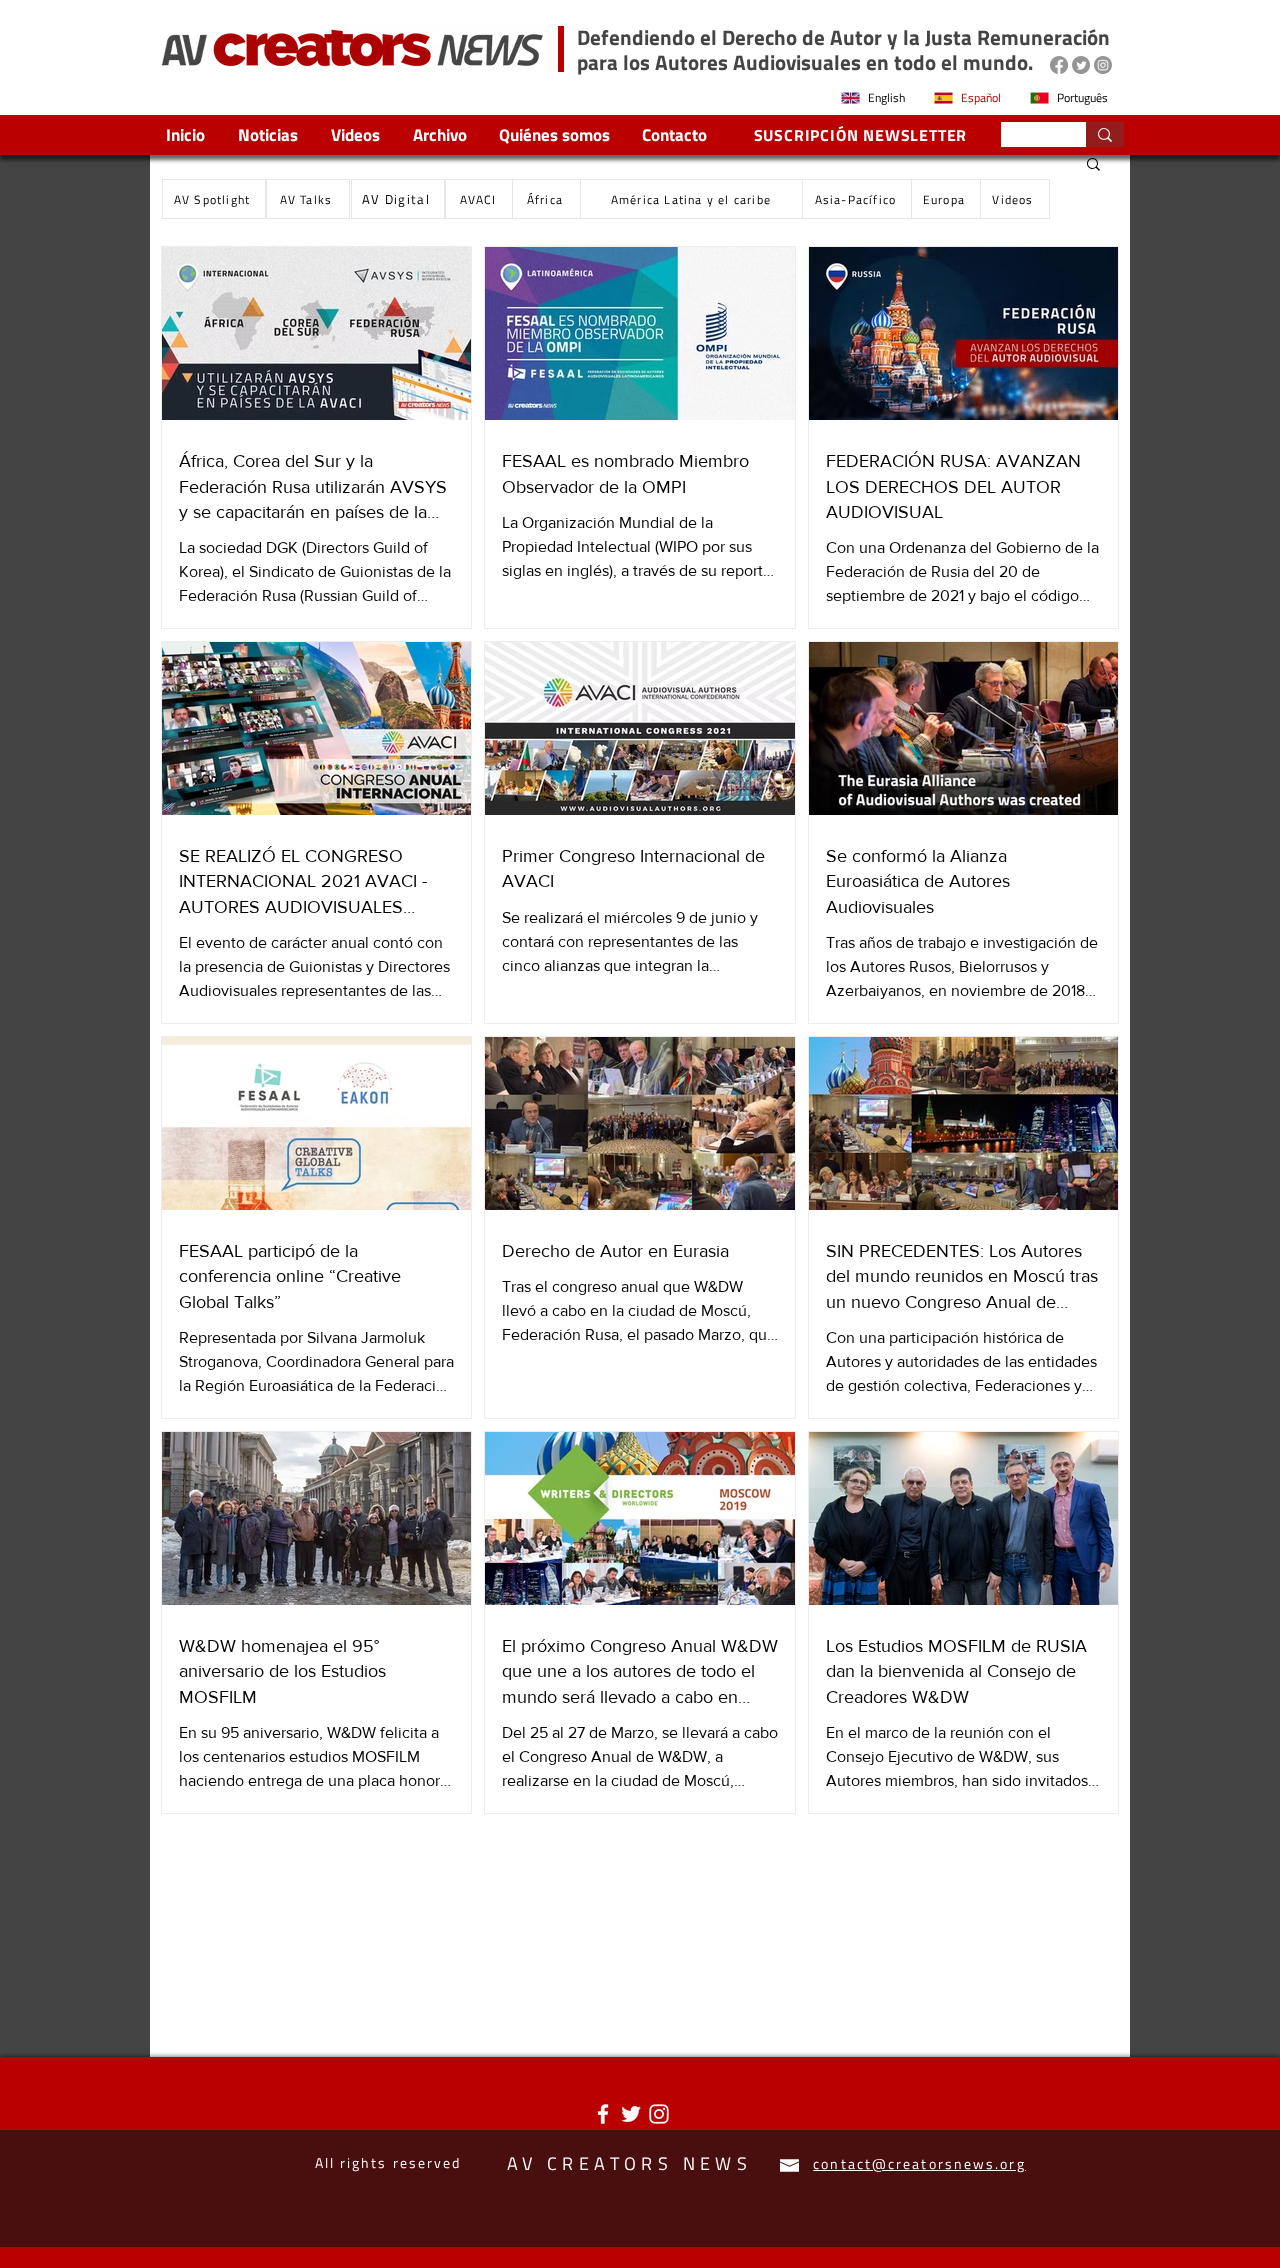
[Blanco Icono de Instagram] (659, 2114)
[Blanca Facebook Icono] (603, 2114)
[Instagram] (1103, 65)
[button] (1093, 165)
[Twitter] (1081, 65)
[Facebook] (1059, 65)
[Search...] (1105, 134)
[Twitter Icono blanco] (631, 2114)
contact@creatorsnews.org (919, 2163)
